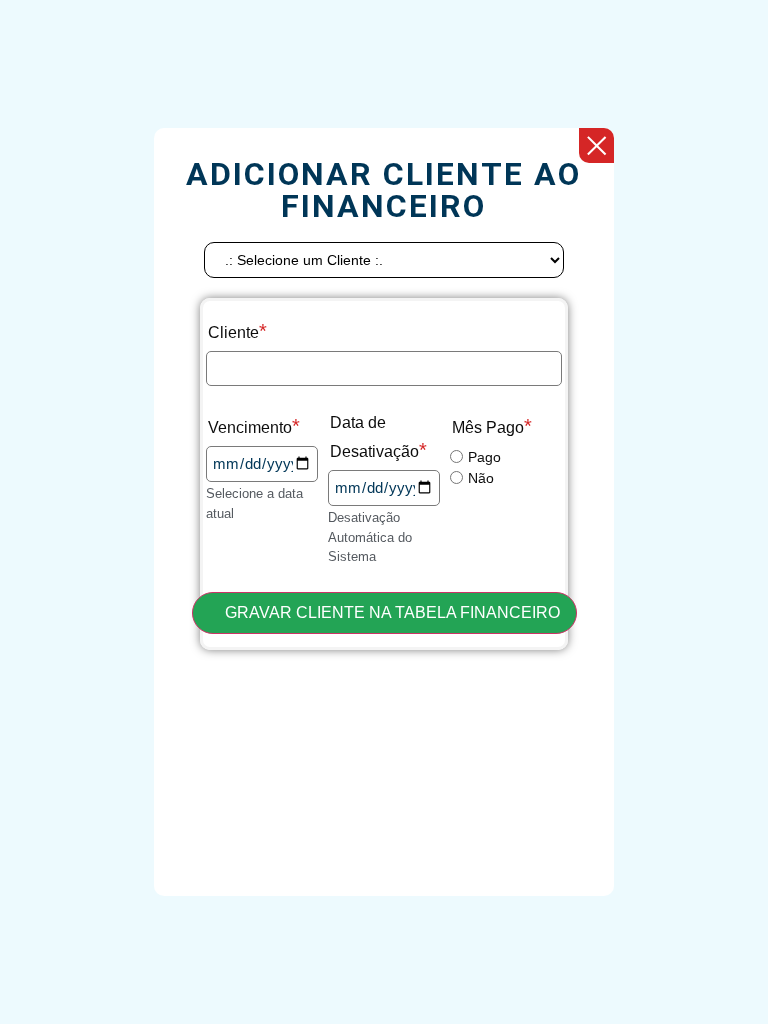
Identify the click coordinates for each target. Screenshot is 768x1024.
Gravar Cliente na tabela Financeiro (390, 612)
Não (481, 478)
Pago (484, 457)
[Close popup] (596, 145)
